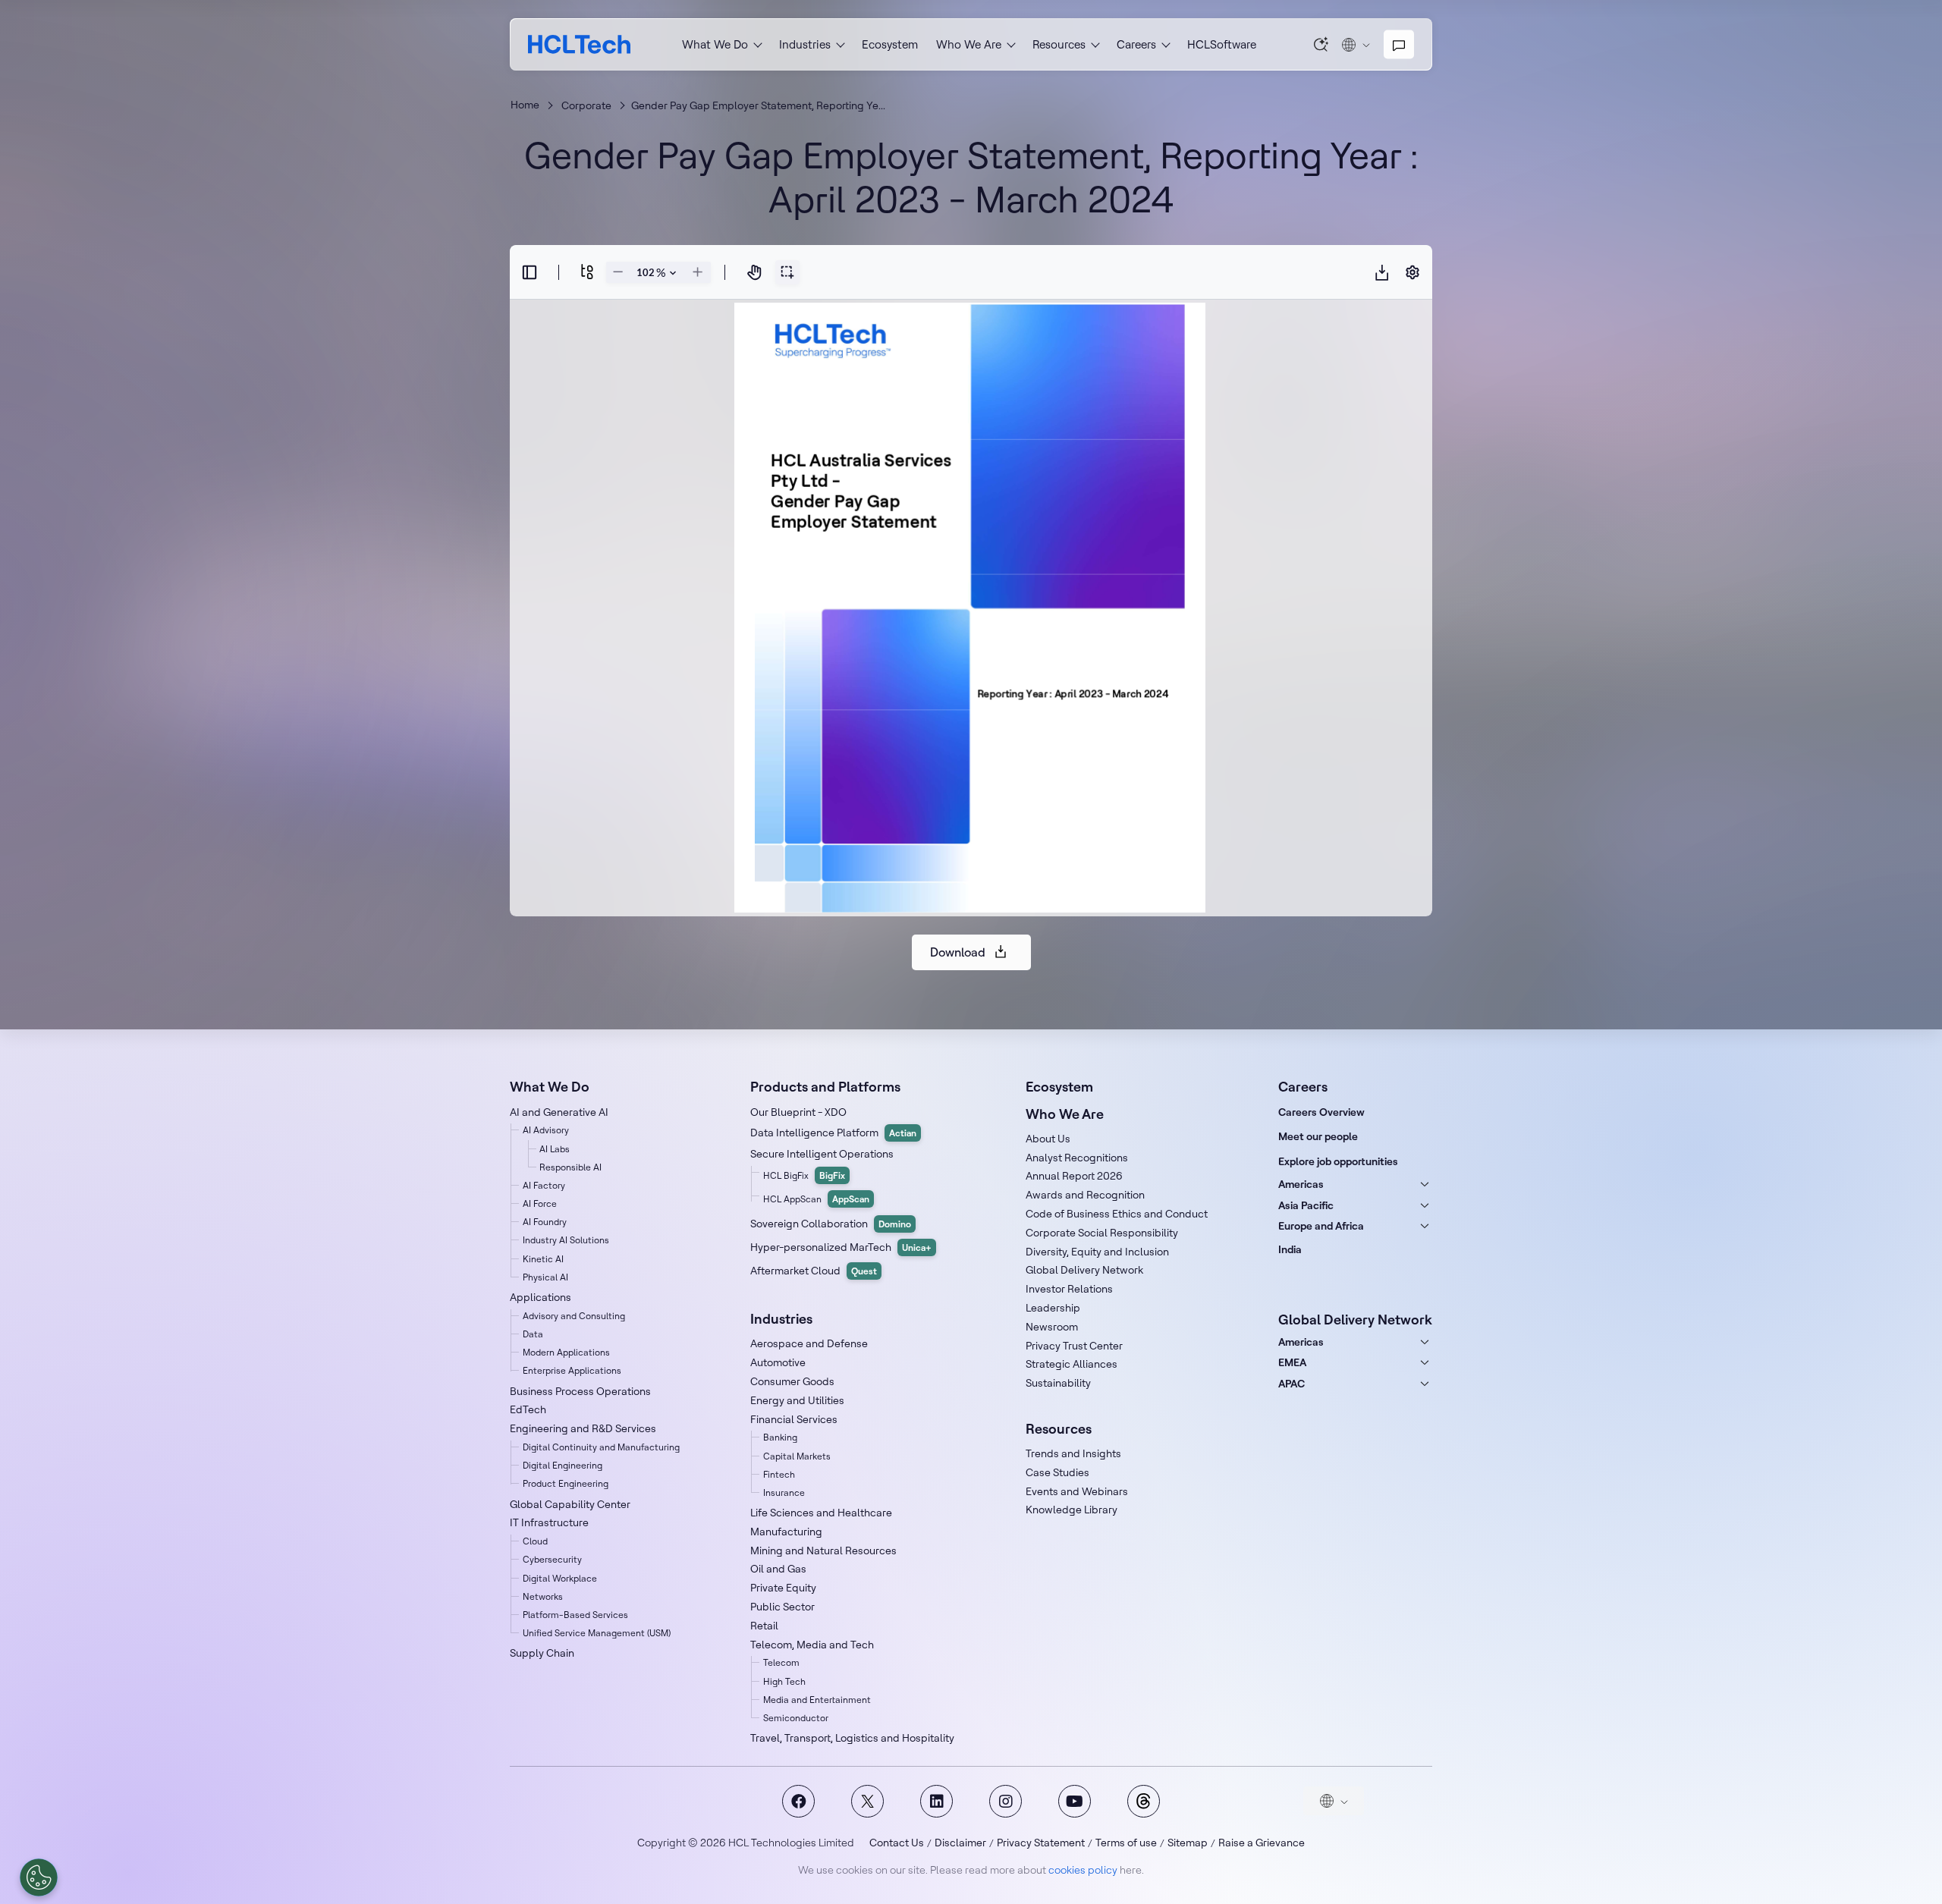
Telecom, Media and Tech (812, 1645)
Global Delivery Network (1084, 1270)
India (1290, 1249)
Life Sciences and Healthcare (821, 1513)
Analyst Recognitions (1077, 1158)
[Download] (1382, 272)
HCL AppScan (816, 1199)
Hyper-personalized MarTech (841, 1247)
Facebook (798, 1801)
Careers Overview (1321, 1112)
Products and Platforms (825, 1087)
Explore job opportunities (1338, 1161)
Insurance (784, 1492)
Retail (764, 1626)
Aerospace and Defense (809, 1343)
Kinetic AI (543, 1259)
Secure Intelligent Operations (822, 1154)
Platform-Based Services (575, 1615)
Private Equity (783, 1588)
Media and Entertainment (817, 1700)
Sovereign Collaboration (831, 1224)
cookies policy (1083, 1870)
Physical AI (545, 1277)
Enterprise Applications (572, 1370)
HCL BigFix (804, 1175)
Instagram (1006, 1801)
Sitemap (1188, 1843)
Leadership (1053, 1308)
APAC (1292, 1384)
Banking (780, 1437)
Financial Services (794, 1419)
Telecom (781, 1662)
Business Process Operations (580, 1391)
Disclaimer (960, 1843)
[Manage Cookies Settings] (39, 1877)
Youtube (1075, 1801)
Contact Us (897, 1843)
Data (533, 1334)
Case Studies (1057, 1472)
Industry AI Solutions (566, 1240)
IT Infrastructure (549, 1522)
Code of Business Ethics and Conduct (1117, 1214)
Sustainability (1058, 1383)
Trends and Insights (1073, 1453)
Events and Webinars (1077, 1491)
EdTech (528, 1409)
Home (525, 105)
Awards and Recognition (1085, 1195)
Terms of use (1126, 1843)
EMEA (1292, 1362)
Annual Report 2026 (1074, 1176)
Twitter (867, 1801)
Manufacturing (786, 1532)
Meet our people (1318, 1136)
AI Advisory (546, 1130)
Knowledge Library (1072, 1510)
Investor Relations (1069, 1289)
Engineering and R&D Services (583, 1428)
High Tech (784, 1681)
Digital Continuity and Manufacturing (601, 1447)
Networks (543, 1596)
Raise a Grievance (1262, 1843)
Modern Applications (566, 1352)
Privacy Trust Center (1074, 1346)
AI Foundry (545, 1222)
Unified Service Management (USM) (597, 1633)
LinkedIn (936, 1801)
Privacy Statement (1041, 1843)
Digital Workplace (560, 1578)
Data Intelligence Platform (833, 1133)
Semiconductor (796, 1718)
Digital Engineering (562, 1465)
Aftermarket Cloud (814, 1271)
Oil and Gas (778, 1569)
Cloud (535, 1541)
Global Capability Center (570, 1504)
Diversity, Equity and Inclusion (1097, 1252)
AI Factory (544, 1185)
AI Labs (555, 1149)
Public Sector (782, 1607)
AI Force (540, 1203)
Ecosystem (890, 44)
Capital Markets (797, 1456)
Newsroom (1052, 1327)
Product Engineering (566, 1483)
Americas (1301, 1184)
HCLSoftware (1222, 44)
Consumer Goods (792, 1381)
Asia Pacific (1306, 1205)
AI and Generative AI (559, 1112)
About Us (1048, 1139)
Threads (1144, 1801)
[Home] (579, 44)
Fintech (779, 1474)
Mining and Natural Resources (823, 1551)
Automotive (778, 1362)
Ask (1321, 44)
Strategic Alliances (1072, 1364)
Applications (540, 1297)
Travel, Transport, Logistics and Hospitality (852, 1738)
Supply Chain (542, 1653)
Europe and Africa (1321, 1226)
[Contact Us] (1399, 45)
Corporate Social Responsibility (1102, 1233)
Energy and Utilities (797, 1400)
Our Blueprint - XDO (798, 1112)
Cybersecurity (552, 1559)
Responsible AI (570, 1167)
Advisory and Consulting (574, 1316)
